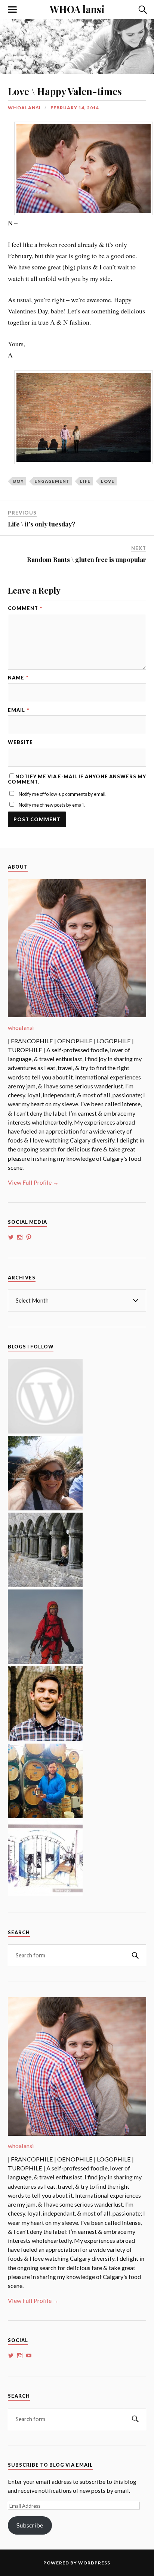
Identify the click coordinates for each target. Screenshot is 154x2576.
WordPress (94, 2563)
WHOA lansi (77, 9)
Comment (25, 608)
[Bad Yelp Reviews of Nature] (45, 1662)
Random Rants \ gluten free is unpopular (87, 559)
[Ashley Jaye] (45, 1585)
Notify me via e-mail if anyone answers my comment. (77, 779)
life (85, 481)
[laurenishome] (45, 1893)
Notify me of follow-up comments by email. (63, 794)
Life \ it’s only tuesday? (41, 524)
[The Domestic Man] (45, 1739)
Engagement (52, 481)
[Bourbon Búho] (45, 1816)
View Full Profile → (33, 1182)
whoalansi (24, 108)
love (108, 481)
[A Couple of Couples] (45, 1431)
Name (18, 678)
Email (19, 710)
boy (19, 481)
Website (20, 742)
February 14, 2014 (75, 108)
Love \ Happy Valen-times (65, 91)
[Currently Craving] (45, 1508)
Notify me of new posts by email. (52, 805)
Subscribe (30, 2525)
